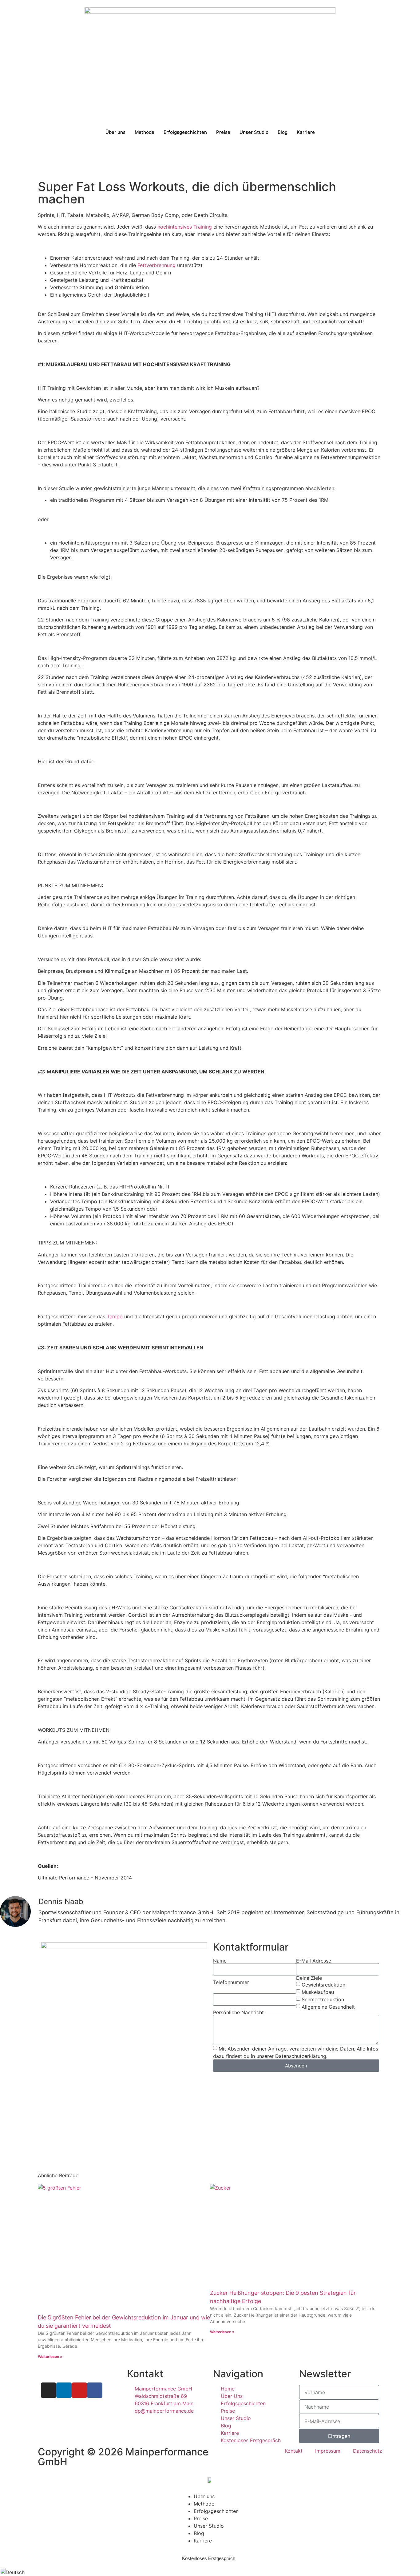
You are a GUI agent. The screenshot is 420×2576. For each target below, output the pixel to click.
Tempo (114, 1316)
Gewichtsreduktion (323, 1985)
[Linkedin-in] (64, 2390)
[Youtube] (79, 2390)
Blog (283, 132)
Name (220, 1961)
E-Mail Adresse (314, 1961)
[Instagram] (49, 2390)
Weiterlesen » (50, 2356)
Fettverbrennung (157, 265)
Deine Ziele (309, 1978)
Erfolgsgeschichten (185, 132)
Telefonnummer (231, 1982)
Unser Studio (254, 132)
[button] (210, 2572)
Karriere (306, 132)
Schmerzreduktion (323, 1999)
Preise (223, 132)
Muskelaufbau (318, 1992)
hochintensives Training (185, 227)
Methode (145, 132)
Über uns (115, 132)
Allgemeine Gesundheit (328, 2007)
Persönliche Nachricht (238, 2012)
